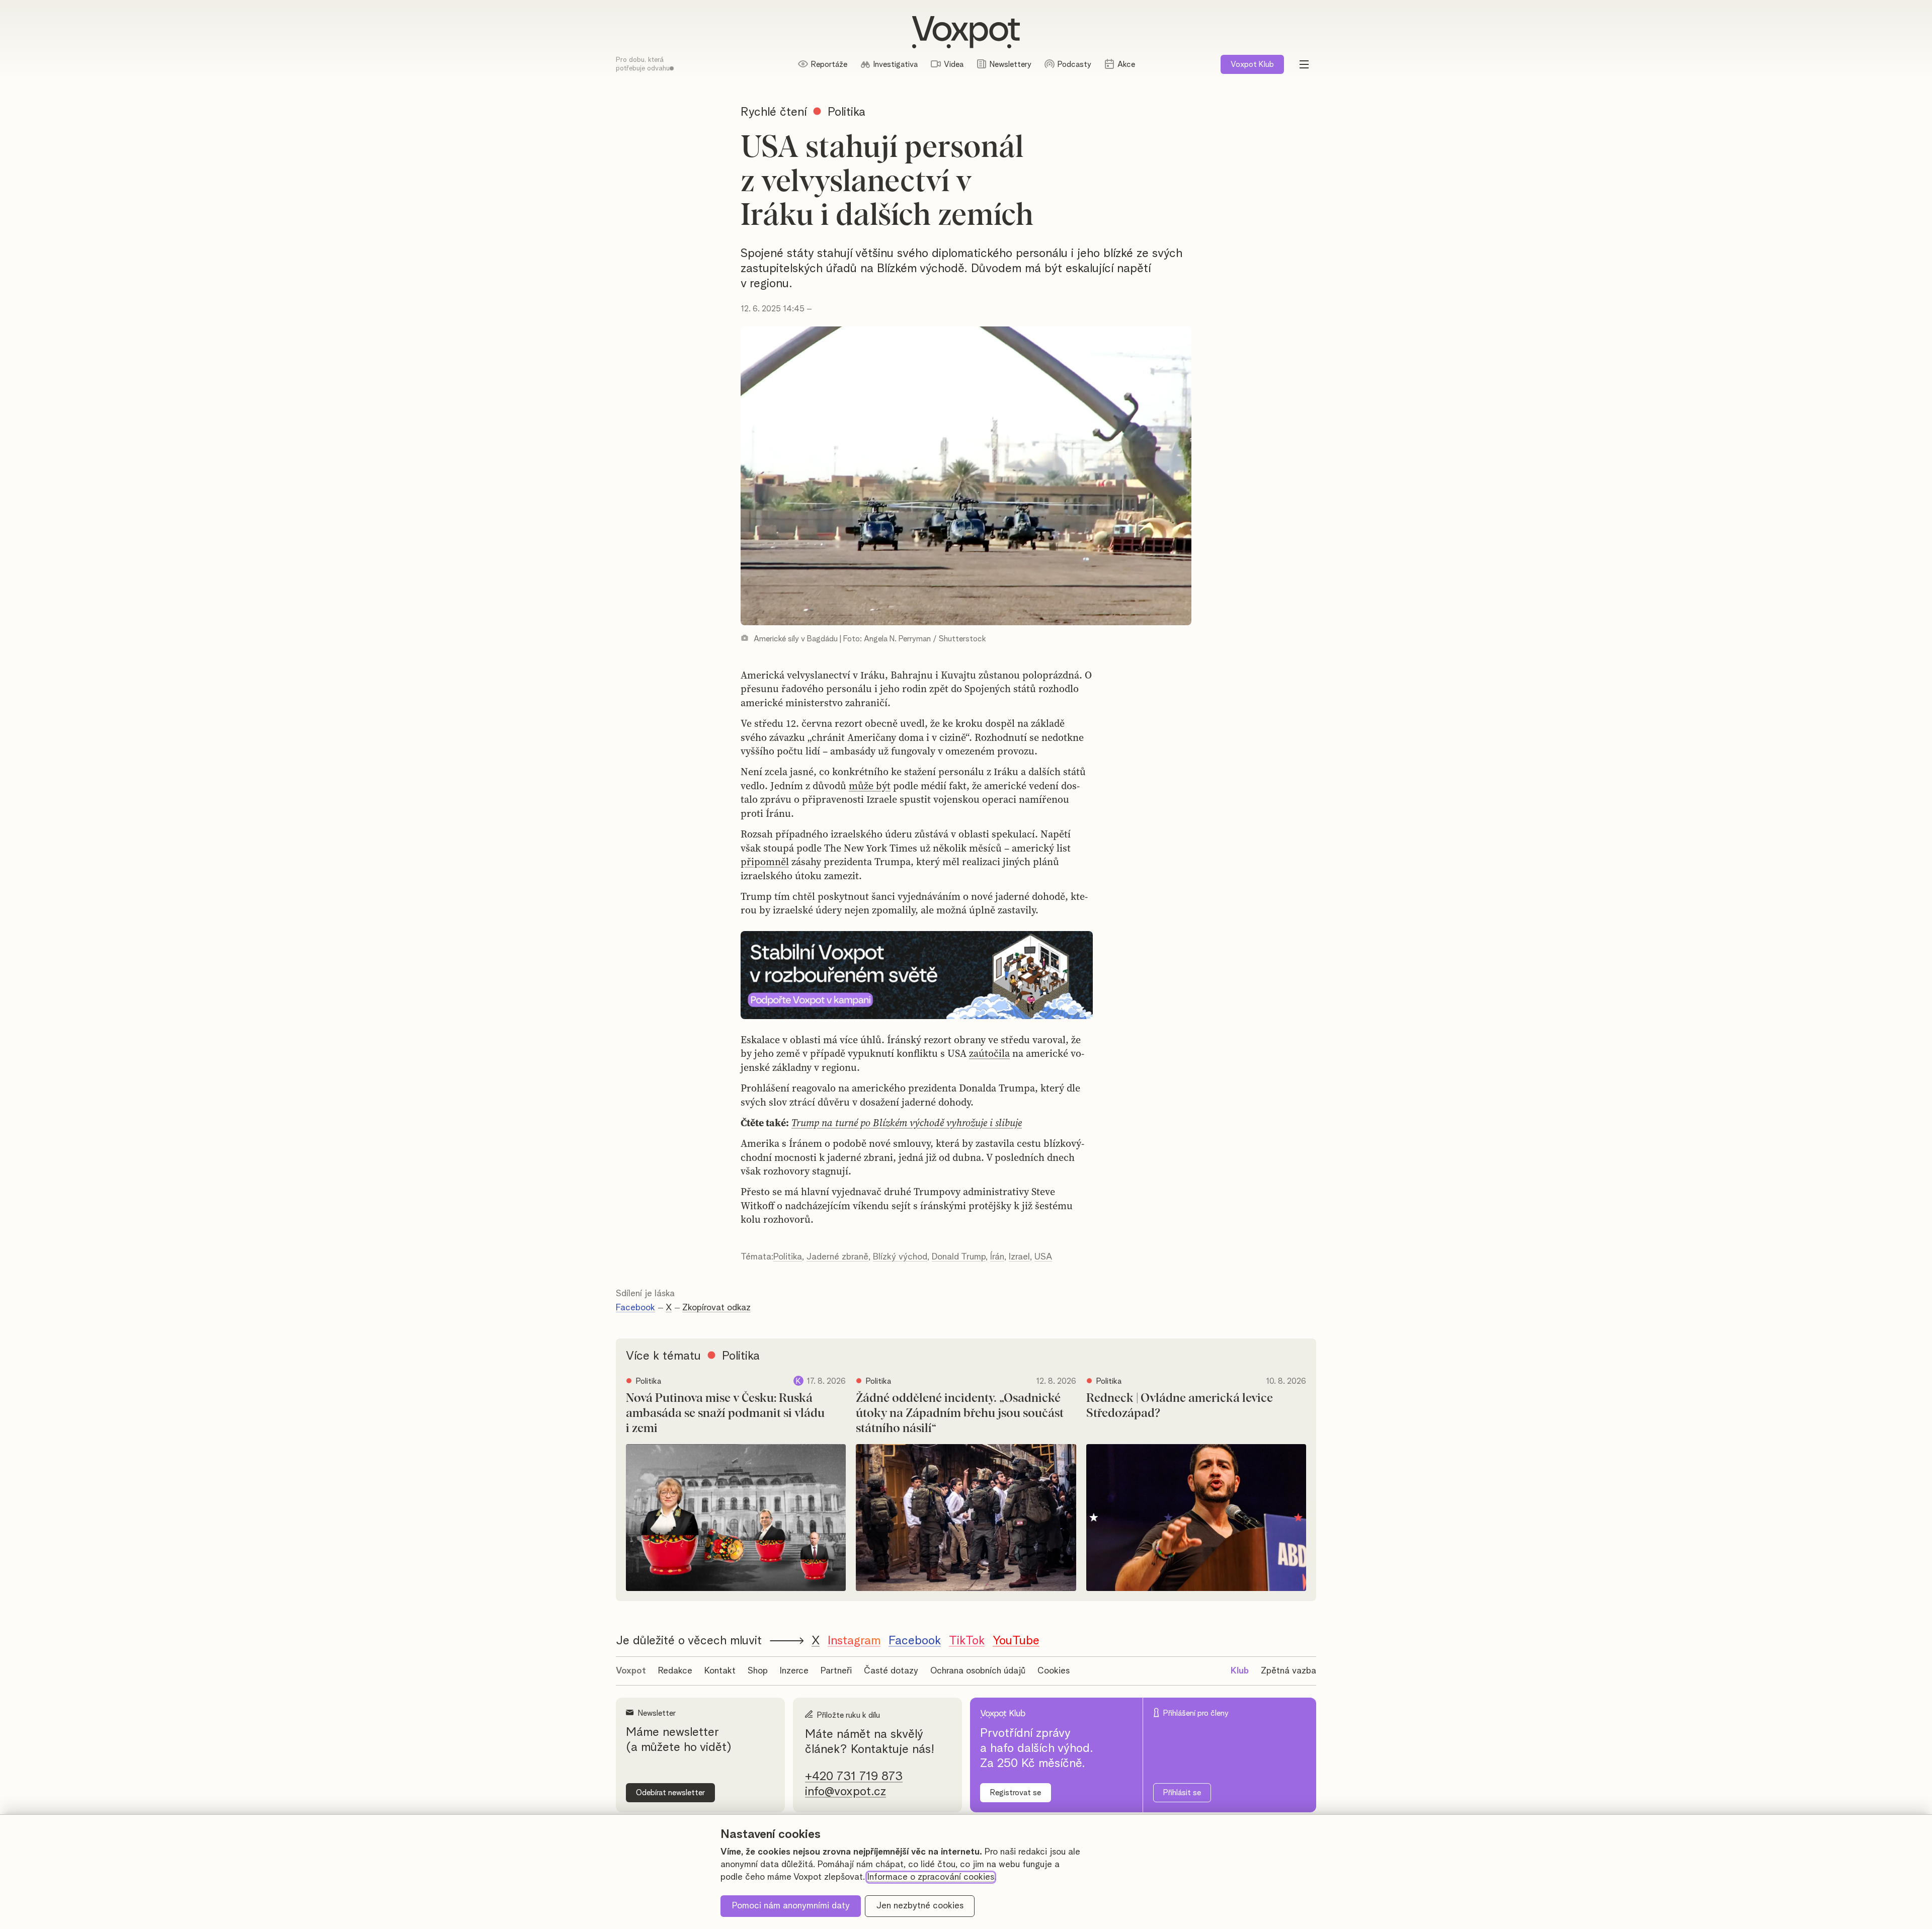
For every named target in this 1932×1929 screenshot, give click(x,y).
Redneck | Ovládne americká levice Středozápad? (1180, 1406)
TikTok (967, 1641)
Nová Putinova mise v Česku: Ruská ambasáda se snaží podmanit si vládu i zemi (725, 1413)
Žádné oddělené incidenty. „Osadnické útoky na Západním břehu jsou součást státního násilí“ (960, 1413)
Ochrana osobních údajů (978, 1671)
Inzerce (794, 1671)
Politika (788, 1257)
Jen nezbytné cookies (920, 1906)
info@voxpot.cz (846, 1792)
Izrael (1019, 1257)
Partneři (836, 1671)
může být (870, 786)
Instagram (854, 1641)
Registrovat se (1016, 1793)
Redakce (675, 1671)
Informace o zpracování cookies (931, 1877)
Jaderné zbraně (837, 1257)
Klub (1252, 64)
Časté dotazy (891, 1671)
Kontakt (720, 1671)
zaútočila (989, 1053)
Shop (758, 1671)
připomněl (765, 862)
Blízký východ (900, 1257)
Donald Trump (959, 1257)
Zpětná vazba (1289, 1671)
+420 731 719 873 (854, 1777)
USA (1043, 1257)
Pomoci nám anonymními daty (791, 1906)
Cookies (1054, 1671)
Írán (997, 1257)
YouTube (1016, 1641)
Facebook (635, 1308)
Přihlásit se (1182, 1793)
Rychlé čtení (774, 112)
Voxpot (631, 1671)
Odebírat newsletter (670, 1793)
